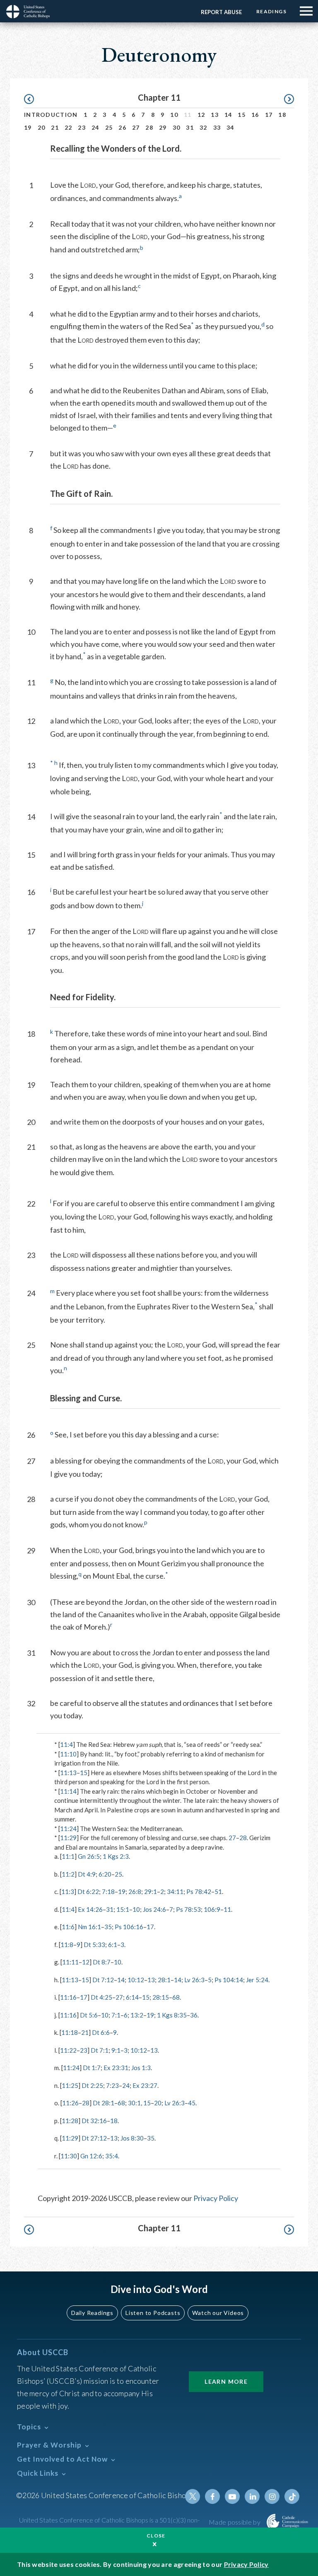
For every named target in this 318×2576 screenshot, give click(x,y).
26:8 (135, 1891)
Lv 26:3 (194, 1980)
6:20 (105, 1874)
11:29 (68, 1838)
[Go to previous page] (33, 99)
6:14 (132, 1997)
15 (242, 115)
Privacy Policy (216, 2198)
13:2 (137, 2015)
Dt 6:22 (88, 1891)
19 (28, 127)
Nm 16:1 (89, 1927)
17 (269, 115)
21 (55, 127)
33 (217, 127)
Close (156, 2536)
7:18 (108, 1891)
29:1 (151, 1891)
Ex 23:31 (116, 2068)
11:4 (66, 1744)
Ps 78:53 (188, 1909)
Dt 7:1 (100, 2050)
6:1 (113, 1945)
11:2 (68, 1874)
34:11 (175, 1891)
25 (109, 127)
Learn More (226, 2381)
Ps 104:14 (229, 1980)
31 (190, 127)
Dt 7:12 (103, 1980)
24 (95, 127)
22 (69, 127)
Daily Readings (92, 2313)
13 (215, 115)
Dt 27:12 (94, 2138)
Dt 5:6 (89, 2015)
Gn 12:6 (91, 2156)
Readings (271, 11)
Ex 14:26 (90, 1909)
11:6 (68, 1927)
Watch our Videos (218, 2313)
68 (176, 1997)
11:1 (68, 1856)
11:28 (70, 2121)
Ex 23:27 (145, 2085)
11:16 (68, 1997)
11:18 (70, 2032)
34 (230, 127)
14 (228, 115)
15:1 (123, 1909)
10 (174, 115)
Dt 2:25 (92, 2085)
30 (177, 127)
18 (282, 115)
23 (82, 127)
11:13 (68, 1773)
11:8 (67, 1945)
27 (136, 127)
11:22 (68, 2050)
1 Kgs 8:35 (172, 2015)
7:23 (112, 2085)
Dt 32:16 (94, 2121)
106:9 (212, 1909)
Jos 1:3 (141, 2068)
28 (149, 127)
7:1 (116, 2015)
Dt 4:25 (101, 1997)
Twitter (193, 2496)
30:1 (134, 2103)
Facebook (212, 2496)
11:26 (70, 2103)
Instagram (272, 2496)
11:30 (69, 2156)
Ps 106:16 (129, 1927)
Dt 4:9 (87, 1874)
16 (255, 115)
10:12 (136, 1980)
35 (108, 1927)
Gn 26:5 (89, 1856)
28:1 (164, 1980)
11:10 (68, 1754)
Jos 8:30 (132, 2138)
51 (218, 1891)
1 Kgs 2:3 (116, 1856)
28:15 (161, 1997)
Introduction (51, 115)
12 (201, 115)
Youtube (232, 2496)
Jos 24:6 (154, 1909)
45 (192, 2103)
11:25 (70, 2085)
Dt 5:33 (94, 1945)
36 (194, 2015)
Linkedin (252, 2496)
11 (227, 1909)
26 (122, 127)
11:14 (68, 1791)
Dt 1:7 (92, 2068)
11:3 (68, 1891)
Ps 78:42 (199, 1891)
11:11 (70, 1962)
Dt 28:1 (104, 2103)
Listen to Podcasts (153, 2313)
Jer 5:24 (257, 1980)
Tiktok (292, 2496)
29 (163, 127)
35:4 (112, 2156)
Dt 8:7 (102, 1962)
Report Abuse (221, 12)
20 (42, 127)
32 (204, 127)
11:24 (68, 1829)
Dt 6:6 (101, 2032)
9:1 (116, 2050)
